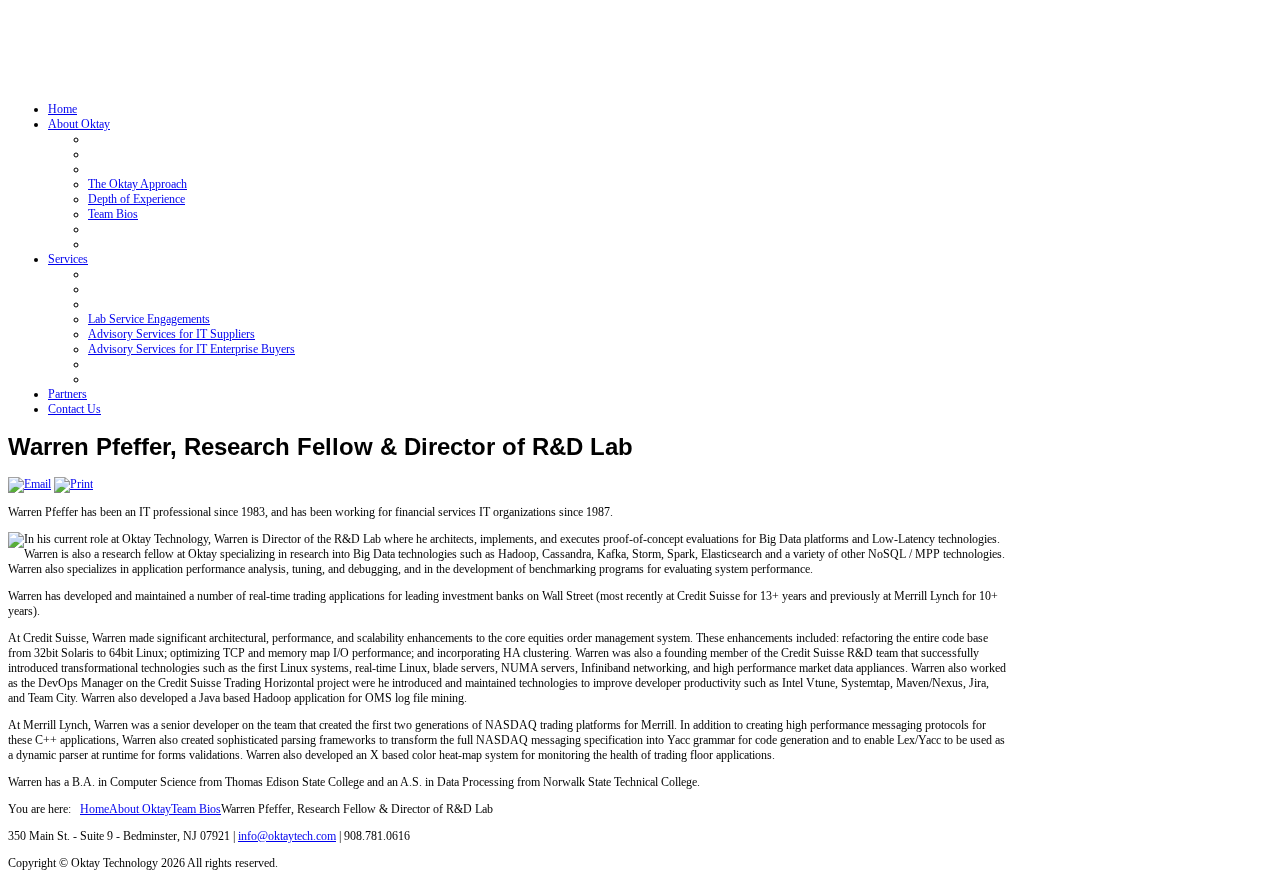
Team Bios (196, 809)
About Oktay (140, 809)
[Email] (29, 484)
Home (94, 809)
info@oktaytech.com (287, 836)
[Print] (73, 484)
